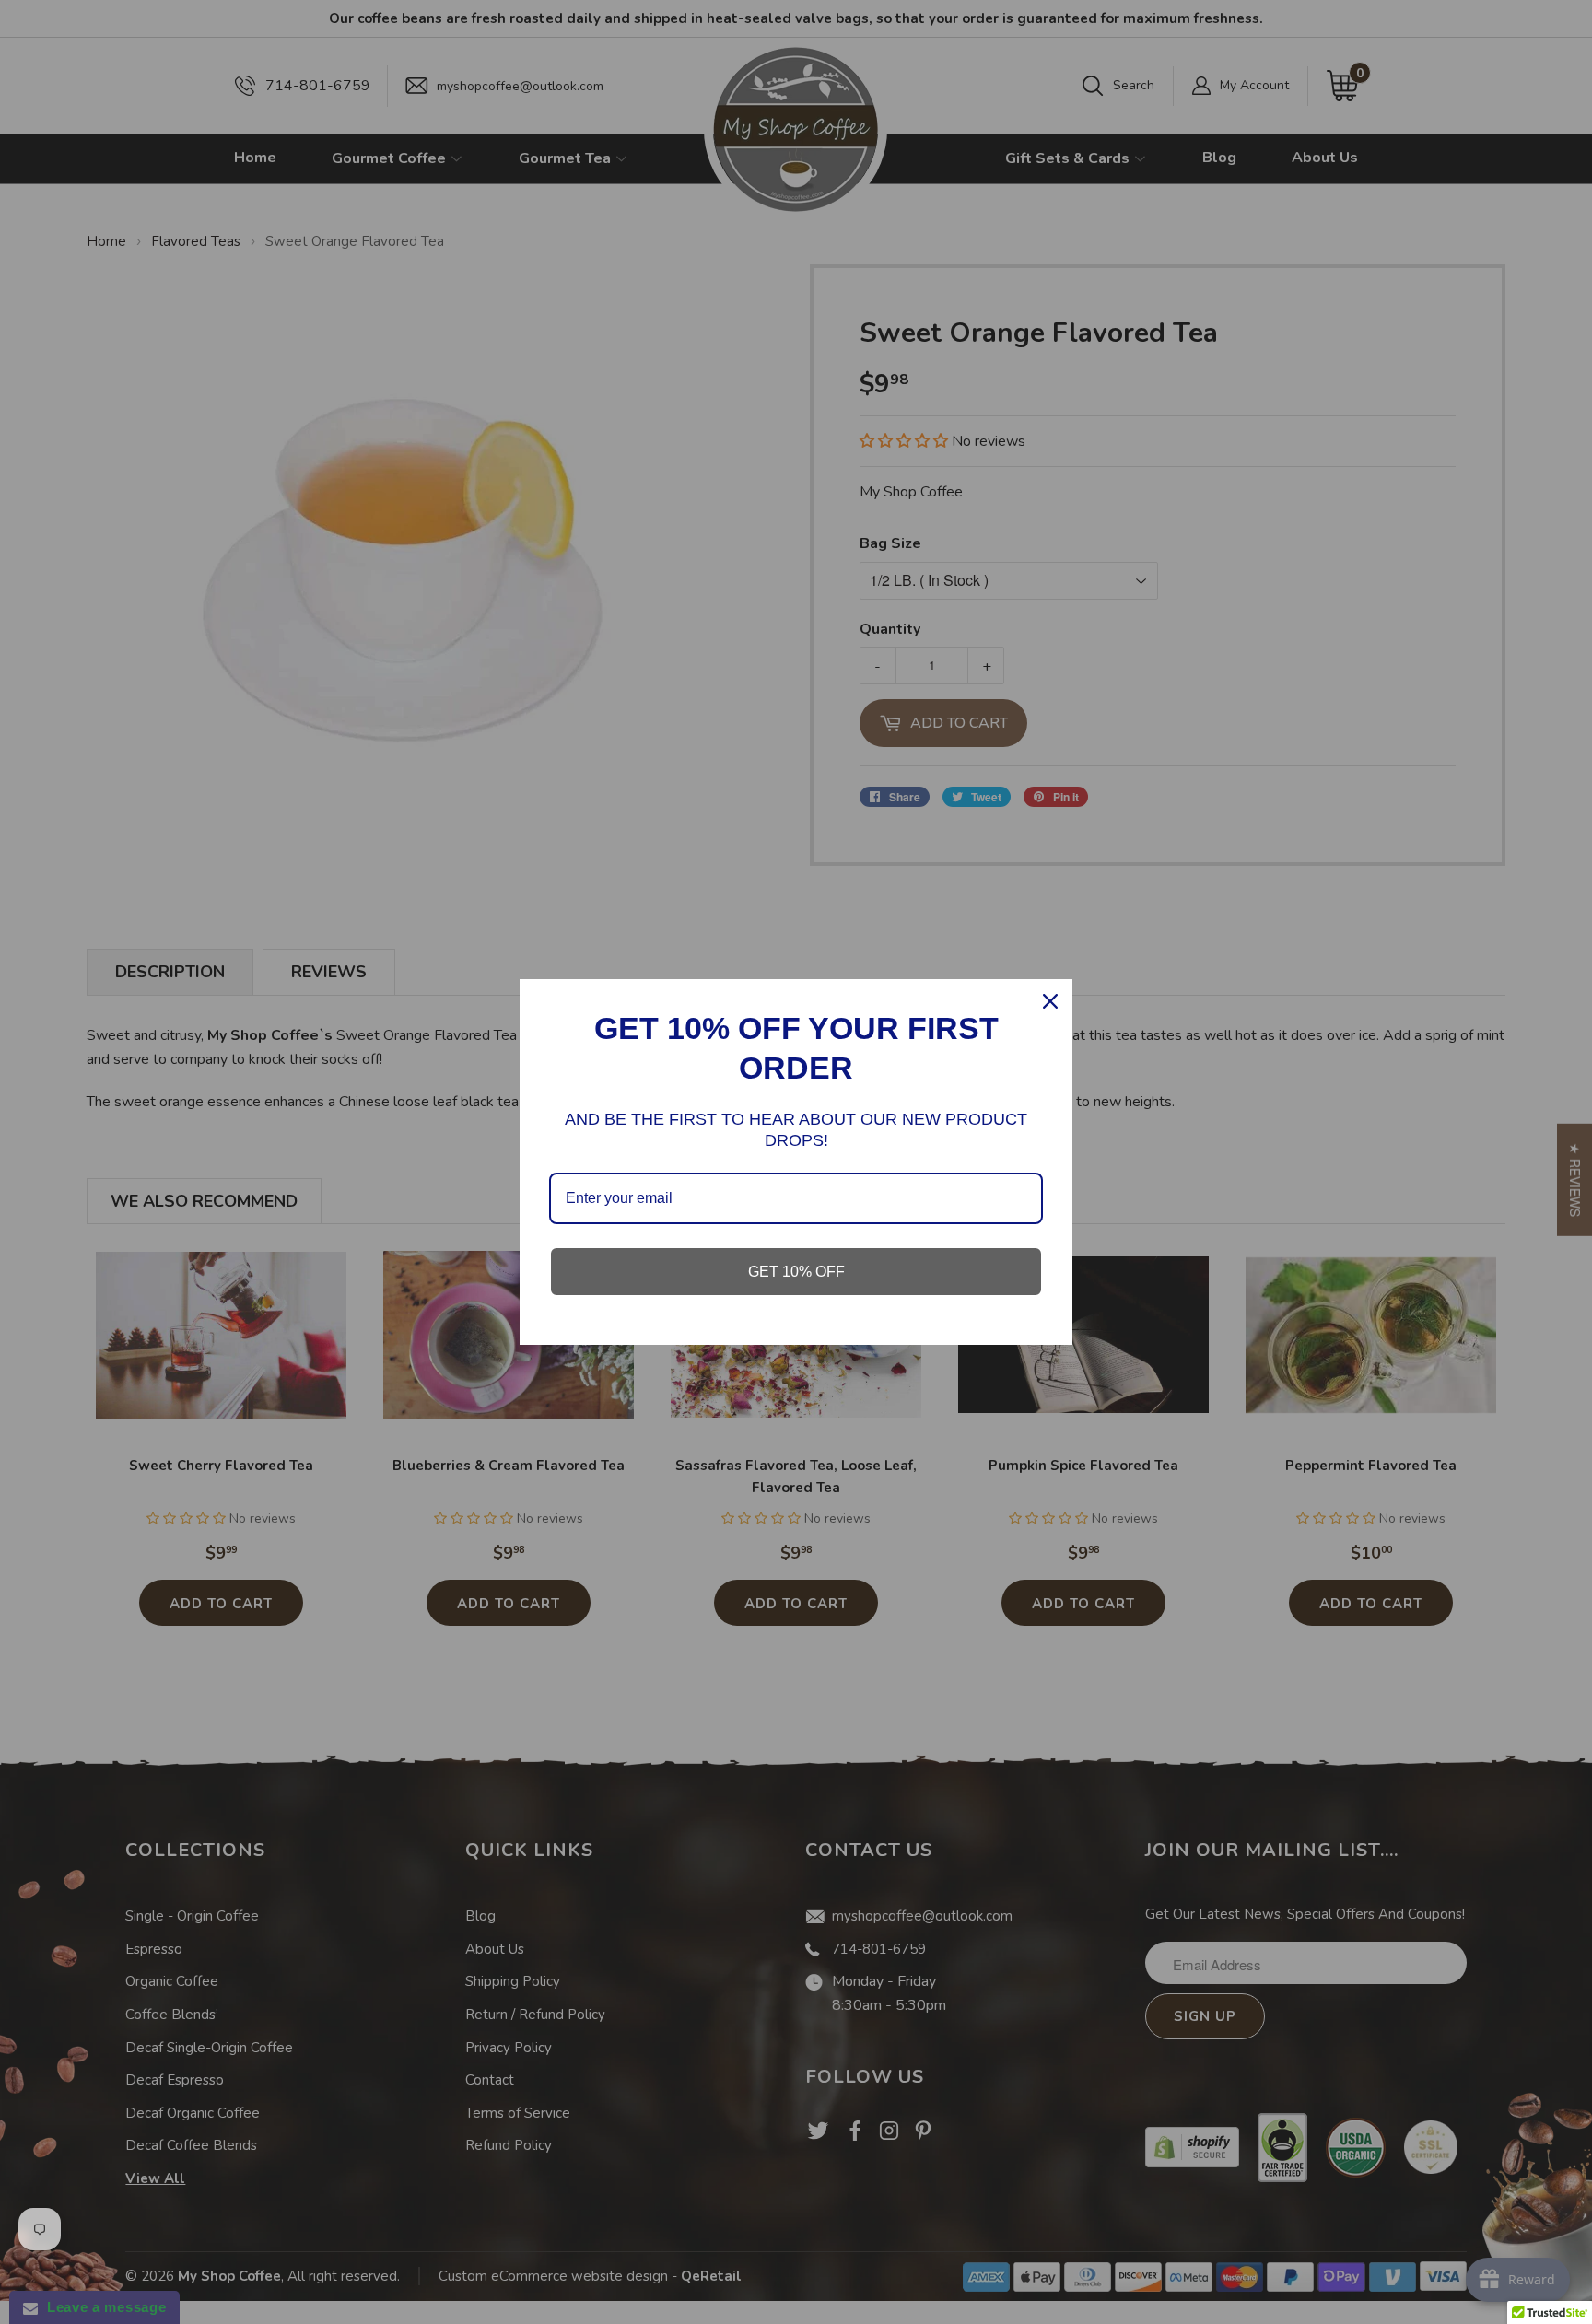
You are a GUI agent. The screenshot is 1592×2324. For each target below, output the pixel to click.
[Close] (1050, 1001)
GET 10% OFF (796, 1272)
